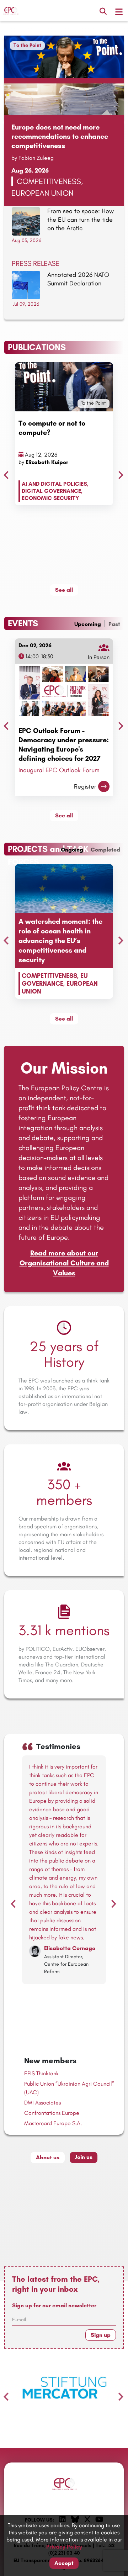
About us (48, 2157)
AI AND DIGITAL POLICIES (54, 484)
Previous (4, 473)
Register (85, 786)
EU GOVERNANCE (55, 980)
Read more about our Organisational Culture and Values (64, 1263)
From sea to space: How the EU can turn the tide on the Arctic (81, 220)
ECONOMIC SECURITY (50, 498)
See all (64, 590)
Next (119, 473)
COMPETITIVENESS (49, 976)
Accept (64, 2563)
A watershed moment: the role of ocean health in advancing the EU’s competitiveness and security (60, 941)
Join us (84, 2157)
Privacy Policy (64, 2547)
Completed (105, 850)
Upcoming (88, 624)
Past (114, 624)
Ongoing (72, 850)
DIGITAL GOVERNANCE (51, 491)
